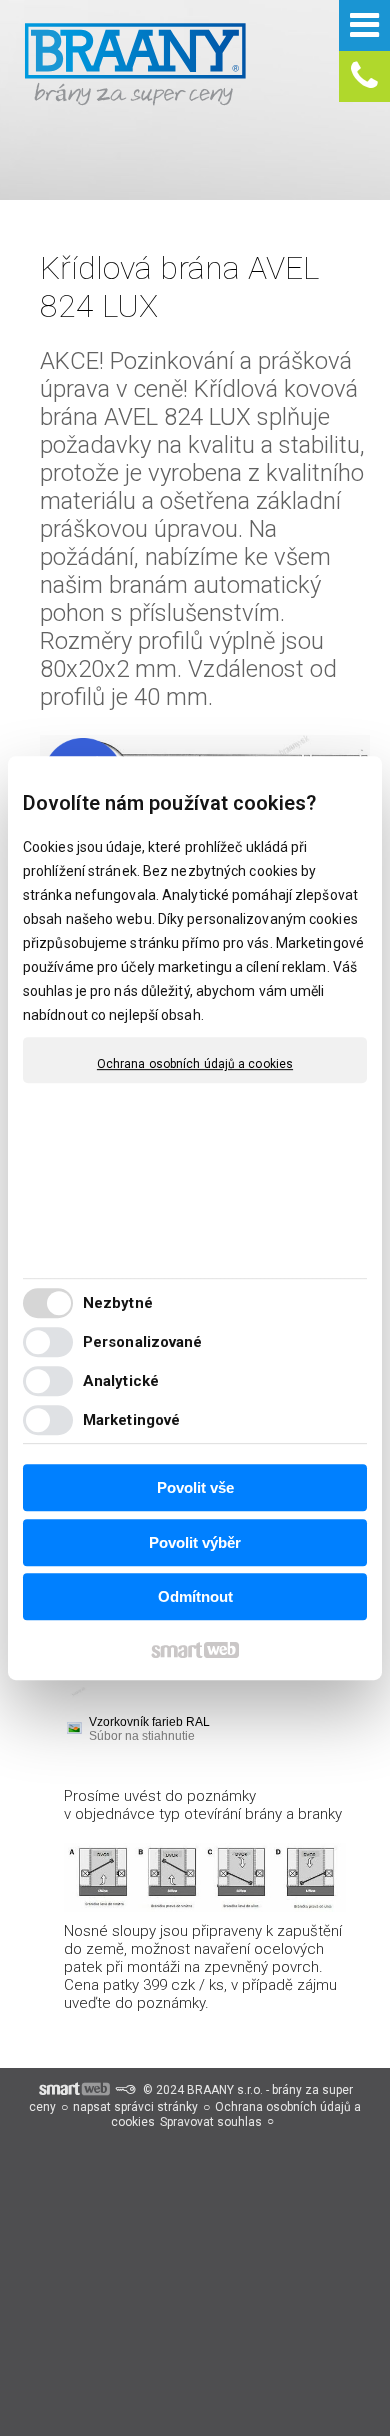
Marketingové (131, 1420)
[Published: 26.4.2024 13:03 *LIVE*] (125, 2090)
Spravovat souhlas (211, 2122)
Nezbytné (118, 1303)
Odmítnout (195, 1596)
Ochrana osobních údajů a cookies (195, 1064)
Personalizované (143, 1342)
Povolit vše (195, 1487)
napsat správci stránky (135, 2107)
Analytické (121, 1381)
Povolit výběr (195, 1542)
